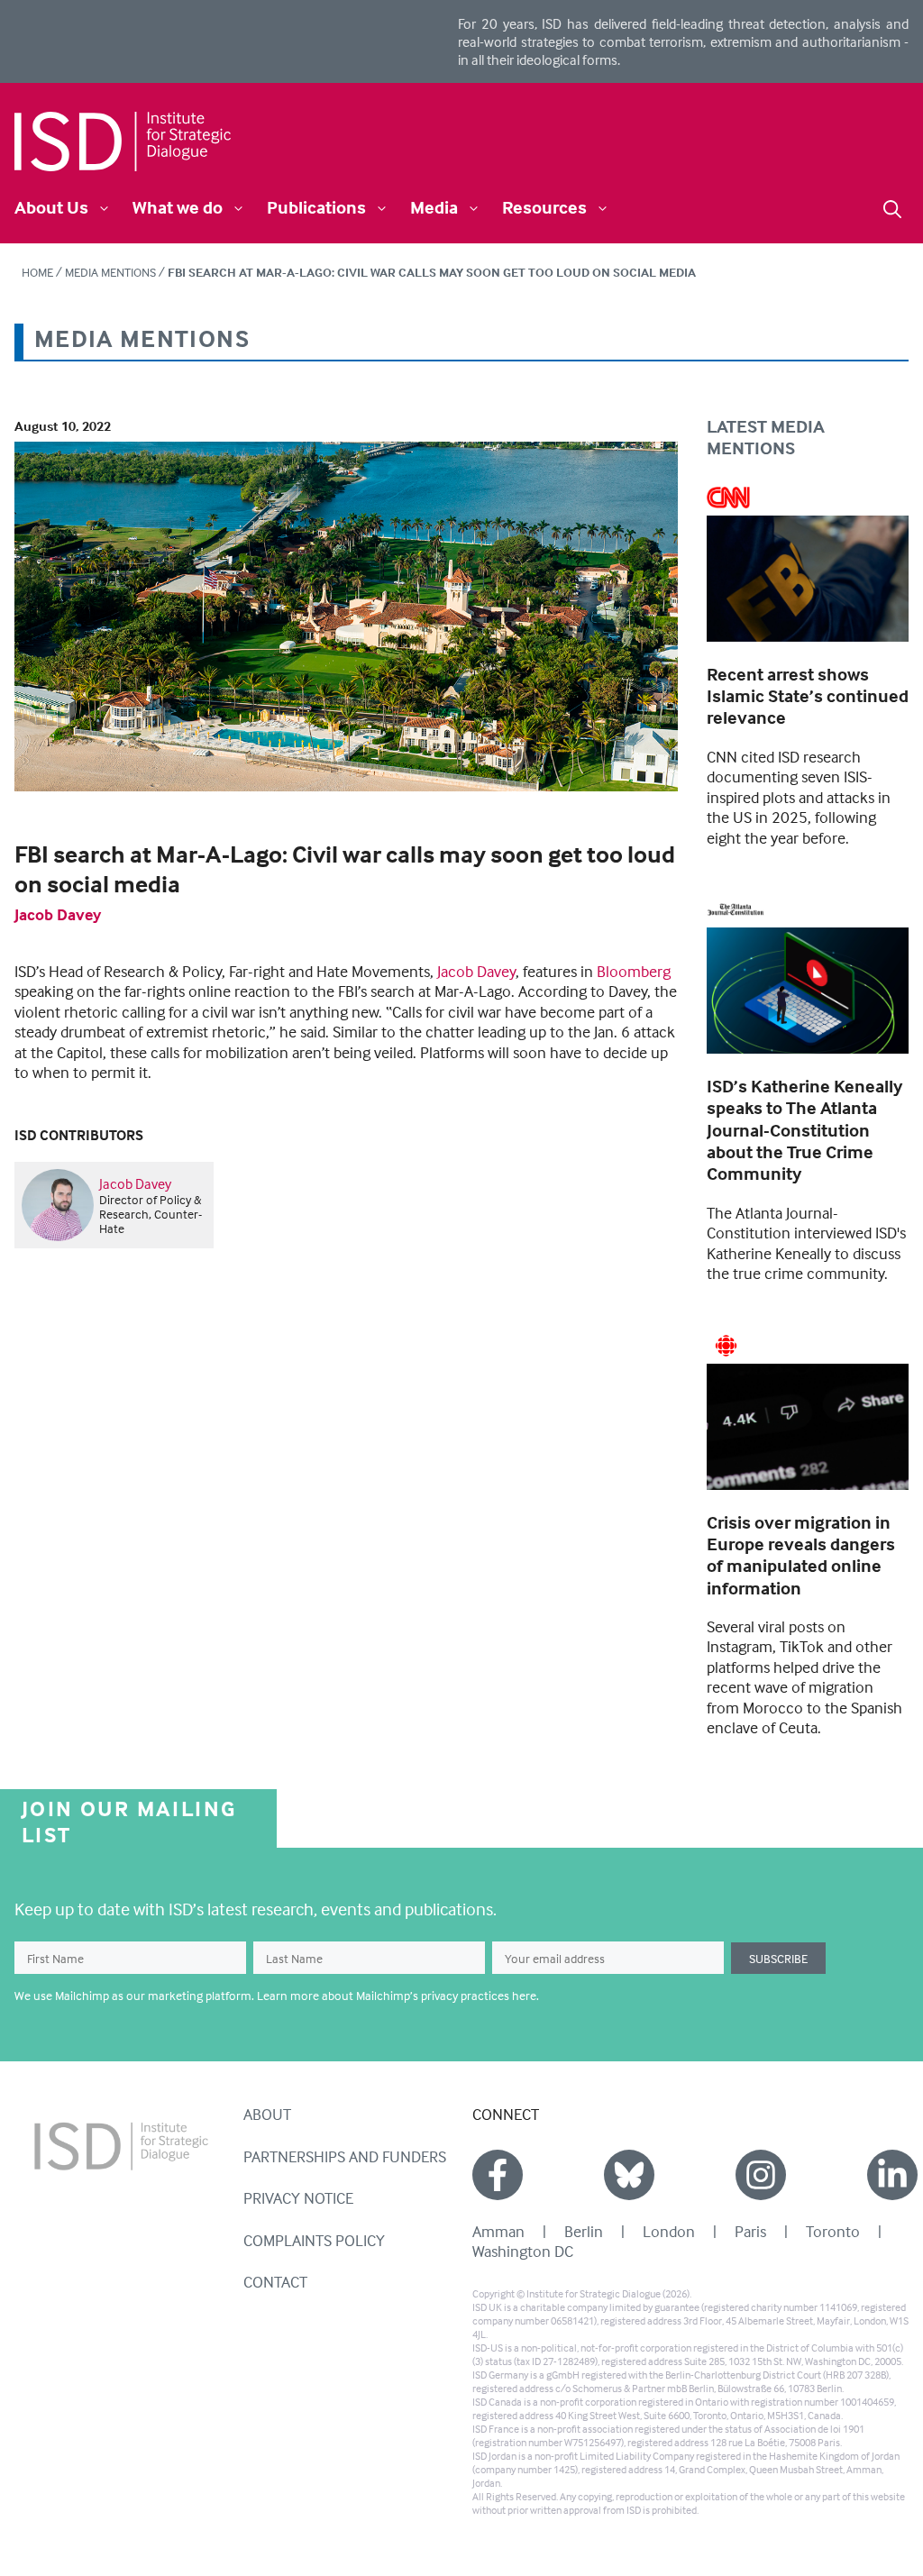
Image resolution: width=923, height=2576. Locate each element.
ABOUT (267, 2114)
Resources (544, 207)
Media (434, 207)
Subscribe (778, 1958)
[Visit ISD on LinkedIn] (892, 2175)
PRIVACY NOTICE (298, 2198)
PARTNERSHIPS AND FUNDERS (345, 2156)
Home (37, 272)
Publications (316, 207)
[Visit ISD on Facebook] (498, 2175)
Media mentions (110, 272)
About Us (51, 207)
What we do (178, 207)
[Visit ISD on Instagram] (761, 2175)
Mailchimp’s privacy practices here (446, 1995)
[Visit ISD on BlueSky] (629, 2175)
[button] (892, 207)
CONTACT (275, 2282)
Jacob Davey (58, 914)
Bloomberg (634, 971)
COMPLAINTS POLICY (314, 2240)
